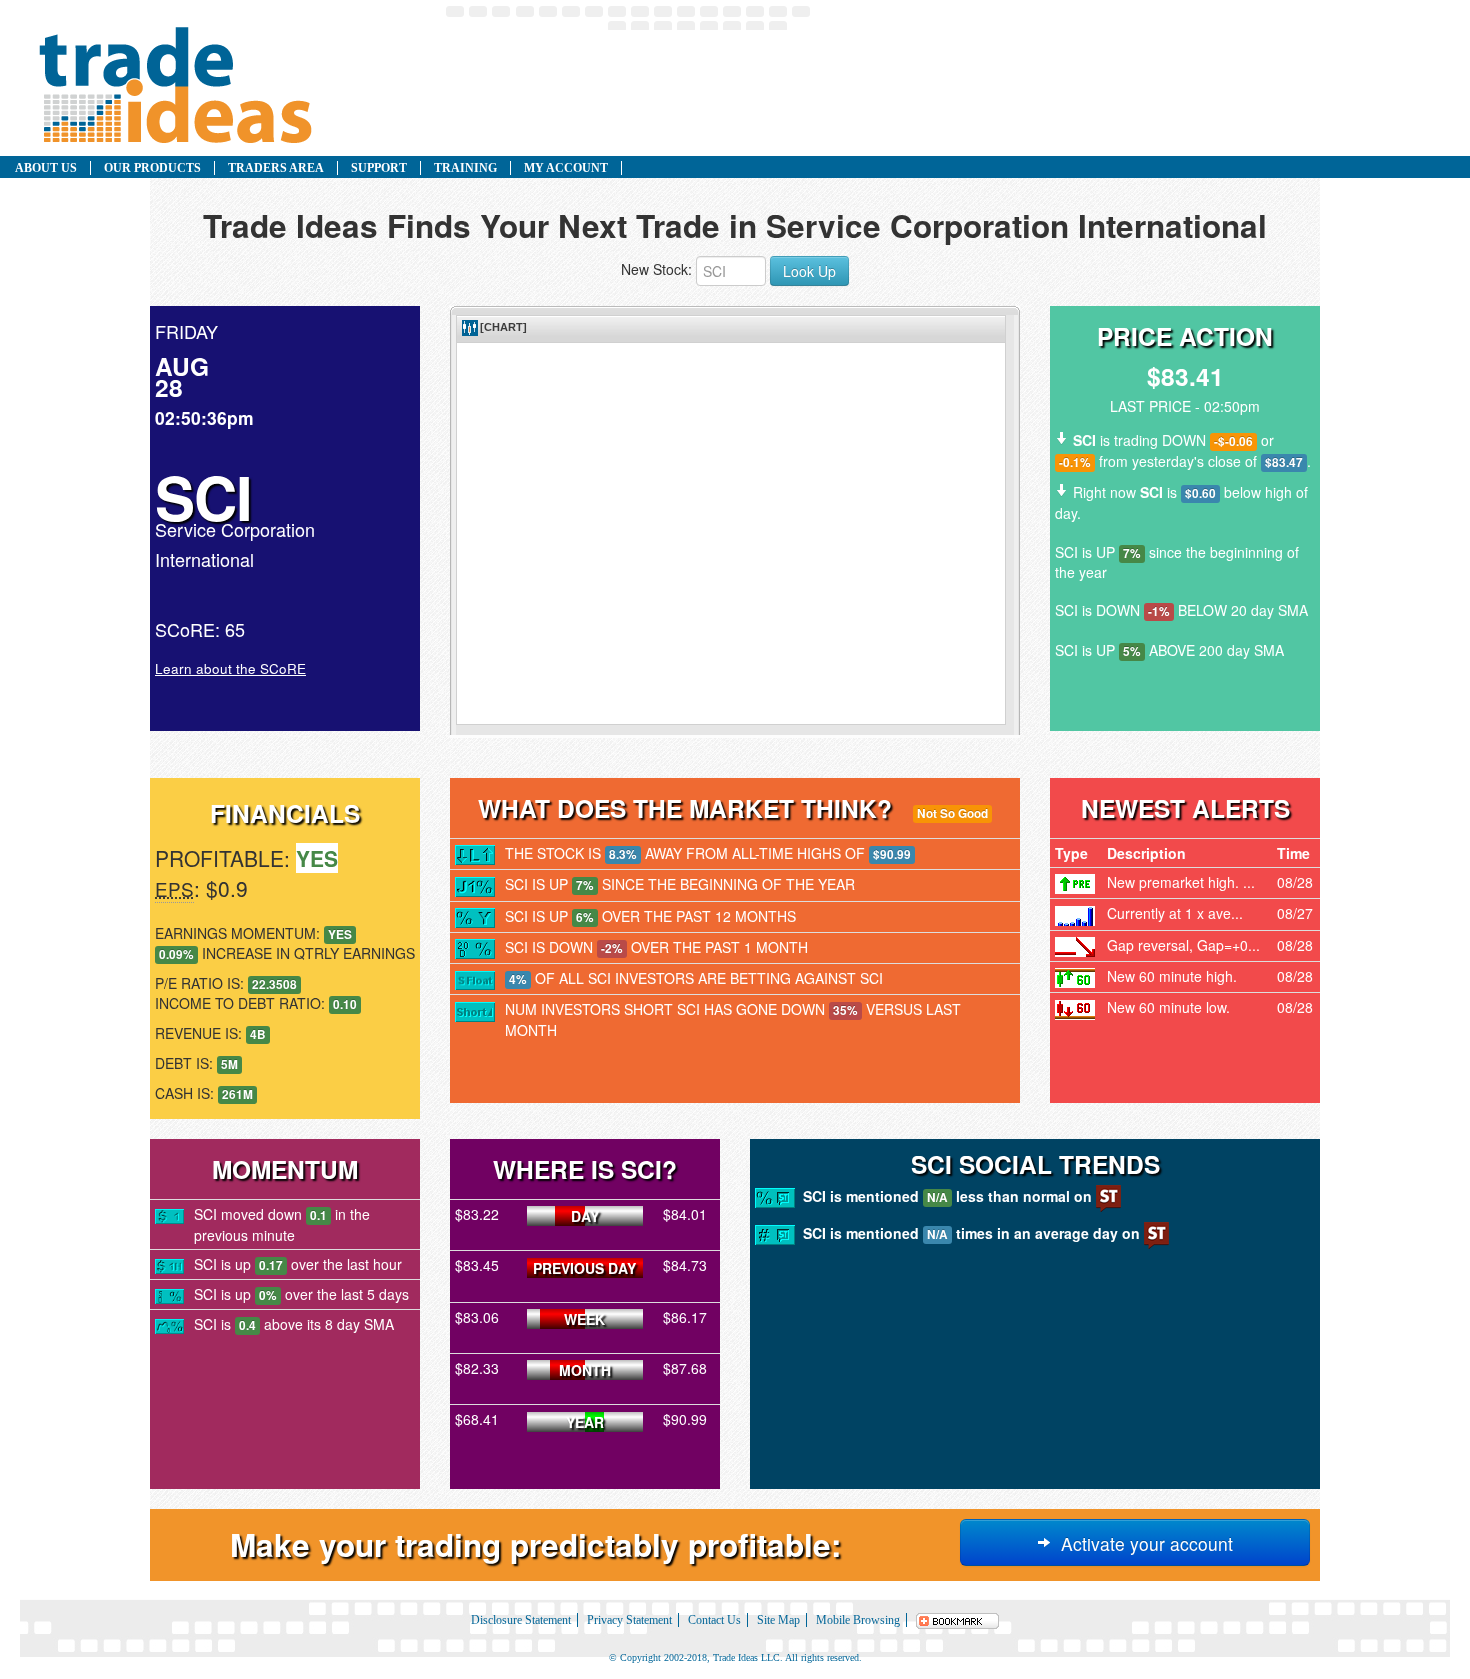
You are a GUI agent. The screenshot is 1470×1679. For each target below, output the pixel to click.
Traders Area (276, 168)
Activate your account (1142, 1543)
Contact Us (714, 1620)
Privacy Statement (629, 1620)
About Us (46, 168)
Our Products (152, 168)
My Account (566, 168)
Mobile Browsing (858, 1620)
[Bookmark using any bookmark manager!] (958, 1620)
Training (465, 168)
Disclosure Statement (521, 1620)
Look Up (809, 271)
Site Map (778, 1620)
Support (379, 168)
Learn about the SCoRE (230, 668)
